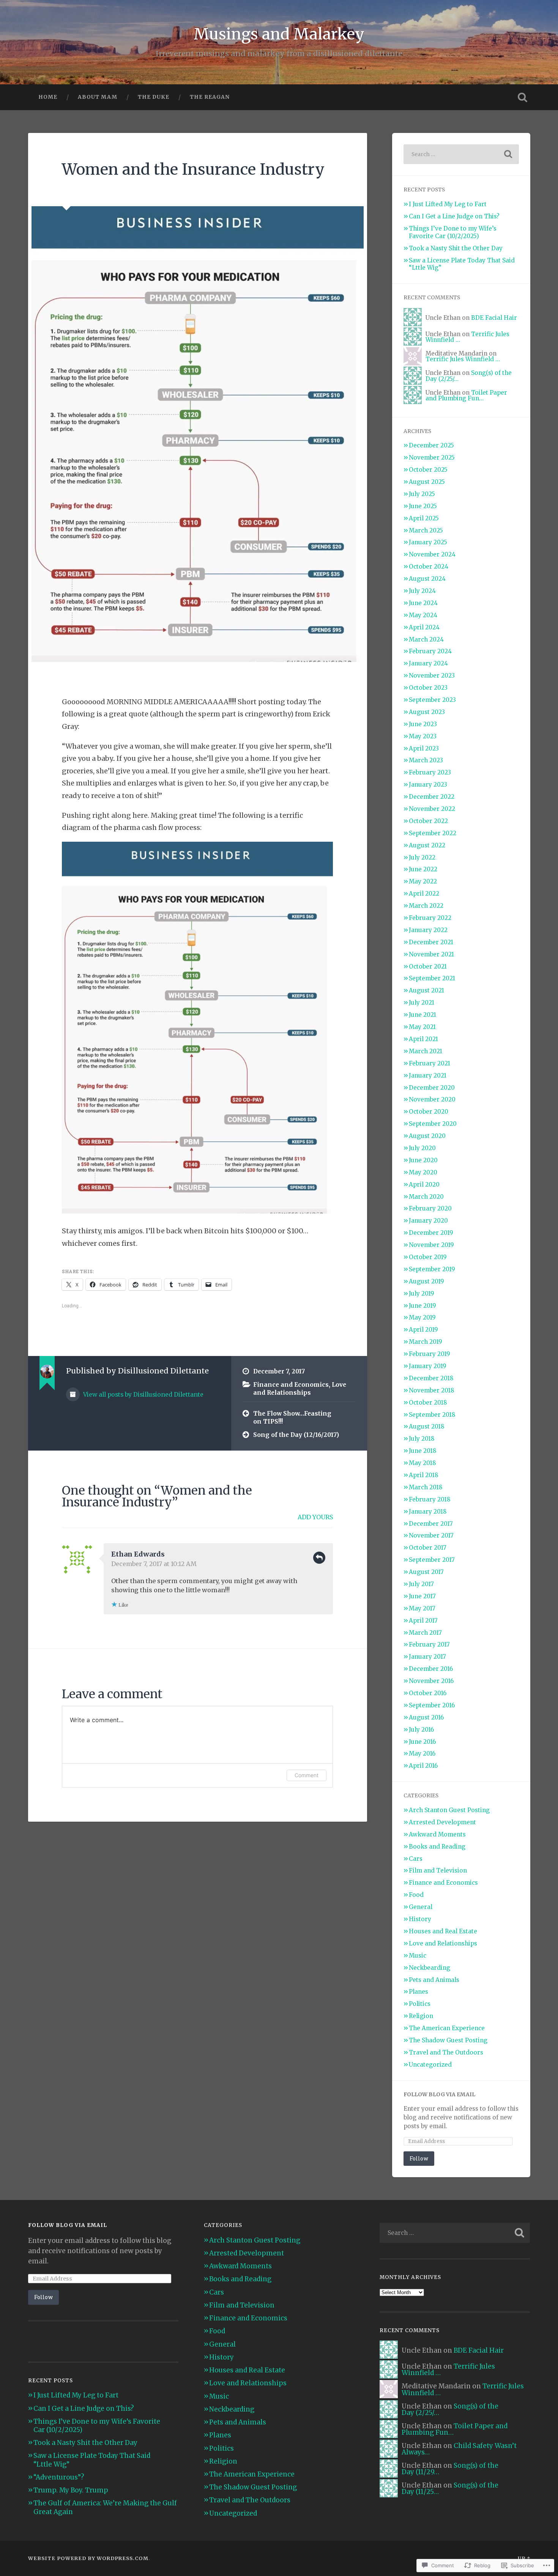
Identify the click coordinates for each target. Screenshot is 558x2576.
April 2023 (424, 748)
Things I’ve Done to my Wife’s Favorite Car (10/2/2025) (453, 232)
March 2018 (426, 1487)
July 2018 (422, 1439)
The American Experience (447, 2028)
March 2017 (425, 1633)
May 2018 (422, 1463)
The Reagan (210, 97)
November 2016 (431, 1681)
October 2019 (428, 1257)
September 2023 (432, 700)
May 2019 (422, 1317)
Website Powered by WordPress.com (88, 2558)
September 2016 (432, 1705)
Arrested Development (442, 1822)
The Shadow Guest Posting (448, 2040)
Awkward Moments (437, 1834)
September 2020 (433, 1124)
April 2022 (424, 894)
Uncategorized (430, 2065)
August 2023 (427, 712)
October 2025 (428, 470)
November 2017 (431, 1535)
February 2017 (429, 1644)
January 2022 (428, 930)
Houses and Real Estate (443, 1931)
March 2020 (426, 1197)
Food (416, 1895)
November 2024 (432, 554)
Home (48, 97)
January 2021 (428, 1075)
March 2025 (426, 530)
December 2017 (431, 1524)
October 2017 (428, 1548)
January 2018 (428, 1512)
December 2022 (432, 797)
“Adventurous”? (59, 2477)
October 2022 (428, 821)
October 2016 (428, 1693)
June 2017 (422, 1596)
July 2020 (422, 1148)
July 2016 (421, 1730)
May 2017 (422, 1608)
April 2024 (424, 627)
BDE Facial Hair (494, 318)
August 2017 (426, 1572)
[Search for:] (461, 154)
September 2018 (432, 1415)
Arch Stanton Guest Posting (449, 1810)
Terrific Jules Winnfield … (463, 359)
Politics (420, 2004)
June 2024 (423, 603)
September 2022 (433, 833)
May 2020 (423, 1172)
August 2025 (427, 482)
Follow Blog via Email (439, 2094)
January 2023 (428, 785)
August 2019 (426, 1281)
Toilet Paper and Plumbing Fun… (466, 395)
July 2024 (422, 591)
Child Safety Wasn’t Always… (459, 2449)
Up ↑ (524, 2558)
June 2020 (423, 1160)
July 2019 (422, 1294)
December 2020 (432, 1088)
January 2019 (428, 1366)
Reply (319, 1558)
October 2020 (429, 1112)
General (421, 1907)
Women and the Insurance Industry (193, 169)
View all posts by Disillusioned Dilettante (143, 1395)
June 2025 (423, 506)
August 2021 (426, 990)
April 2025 (424, 518)
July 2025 (422, 494)
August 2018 (427, 1426)
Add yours (315, 1517)
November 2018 (432, 1390)
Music (418, 1956)
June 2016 (422, 1742)
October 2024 (429, 567)
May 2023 (423, 736)
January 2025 (428, 542)
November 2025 (432, 458)
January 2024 (428, 663)
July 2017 (421, 1584)
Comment (307, 1775)
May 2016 (422, 1753)
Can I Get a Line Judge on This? (454, 216)
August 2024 (427, 579)
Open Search (523, 97)
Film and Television (438, 1870)
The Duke (154, 97)
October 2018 (428, 1403)
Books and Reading (437, 1847)
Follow (419, 2158)
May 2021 (422, 1027)
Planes (418, 1992)
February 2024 (430, 651)
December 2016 (431, 1669)
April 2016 (423, 1766)
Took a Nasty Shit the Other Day (456, 248)
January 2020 (428, 1221)
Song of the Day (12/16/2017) (296, 1435)
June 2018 (423, 1451)
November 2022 (432, 809)
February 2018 (430, 1499)
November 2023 (432, 676)
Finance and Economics (291, 1385)
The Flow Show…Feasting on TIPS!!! (292, 1418)
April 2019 (423, 1330)
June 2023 (423, 724)
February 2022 (430, 918)
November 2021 (431, 954)
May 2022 (423, 881)
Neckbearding (430, 1968)
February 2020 (430, 1208)
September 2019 (432, 1269)
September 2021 (432, 978)
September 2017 (432, 1560)
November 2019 (431, 1245)
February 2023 (430, 772)
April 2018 (424, 1475)
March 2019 (426, 1342)
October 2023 (428, 688)
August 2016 (426, 1717)
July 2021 (422, 1003)
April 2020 (424, 1184)
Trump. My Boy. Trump (71, 2490)
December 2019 (431, 1233)
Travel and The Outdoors (446, 2052)
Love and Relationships (300, 1389)
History (420, 1919)
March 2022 (426, 906)
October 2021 (428, 966)
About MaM (98, 97)
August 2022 (427, 845)
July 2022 (422, 857)
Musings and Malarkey (279, 34)
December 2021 (431, 942)
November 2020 (432, 1099)
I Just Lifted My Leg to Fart (448, 204)
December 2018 (431, 1378)
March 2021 (426, 1051)
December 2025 (431, 445)
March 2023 (426, 760)
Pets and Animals (434, 1980)
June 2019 (422, 1306)
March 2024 (426, 639)
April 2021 (423, 1039)
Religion (421, 2016)
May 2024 (423, 615)
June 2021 (422, 1015)
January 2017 (427, 1657)
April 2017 (423, 1621)
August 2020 (427, 1136)
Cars (416, 1859)
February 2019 (430, 1354)
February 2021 (430, 1063)
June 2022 (423, 869)
